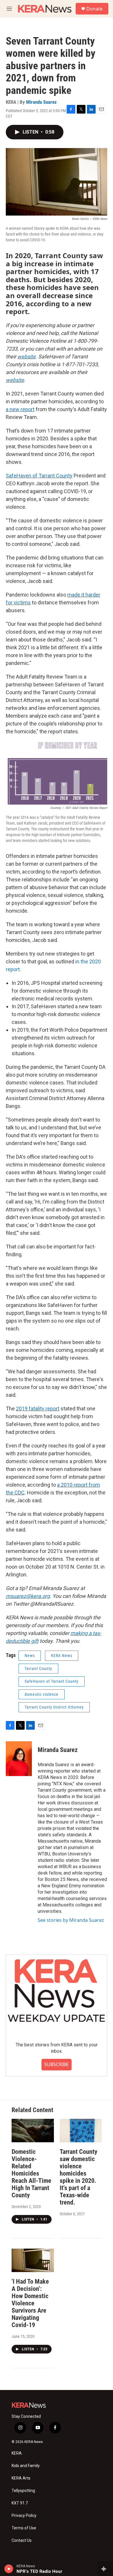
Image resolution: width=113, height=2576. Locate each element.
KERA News (62, 1656)
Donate (94, 9)
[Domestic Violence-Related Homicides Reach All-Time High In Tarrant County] (33, 2131)
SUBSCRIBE (57, 2064)
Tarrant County (38, 1669)
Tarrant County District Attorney (54, 1707)
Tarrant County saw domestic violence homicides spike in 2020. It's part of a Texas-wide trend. (79, 2177)
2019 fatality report (38, 1409)
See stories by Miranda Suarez (71, 1920)
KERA (17, 2453)
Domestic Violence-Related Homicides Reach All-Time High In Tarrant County (31, 2173)
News (30, 1656)
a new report (20, 409)
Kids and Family (26, 2466)
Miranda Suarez (41, 102)
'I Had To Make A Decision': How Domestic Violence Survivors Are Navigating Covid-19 (30, 2303)
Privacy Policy (24, 2516)
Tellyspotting (23, 2491)
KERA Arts (21, 2478)
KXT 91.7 (20, 2503)
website (27, 357)
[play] (9, 2569)
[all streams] (105, 2569)
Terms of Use (24, 2528)
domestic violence (42, 1694)
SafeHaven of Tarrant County (39, 476)
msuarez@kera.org (28, 1596)
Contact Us (22, 2541)
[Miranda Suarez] (19, 1759)
